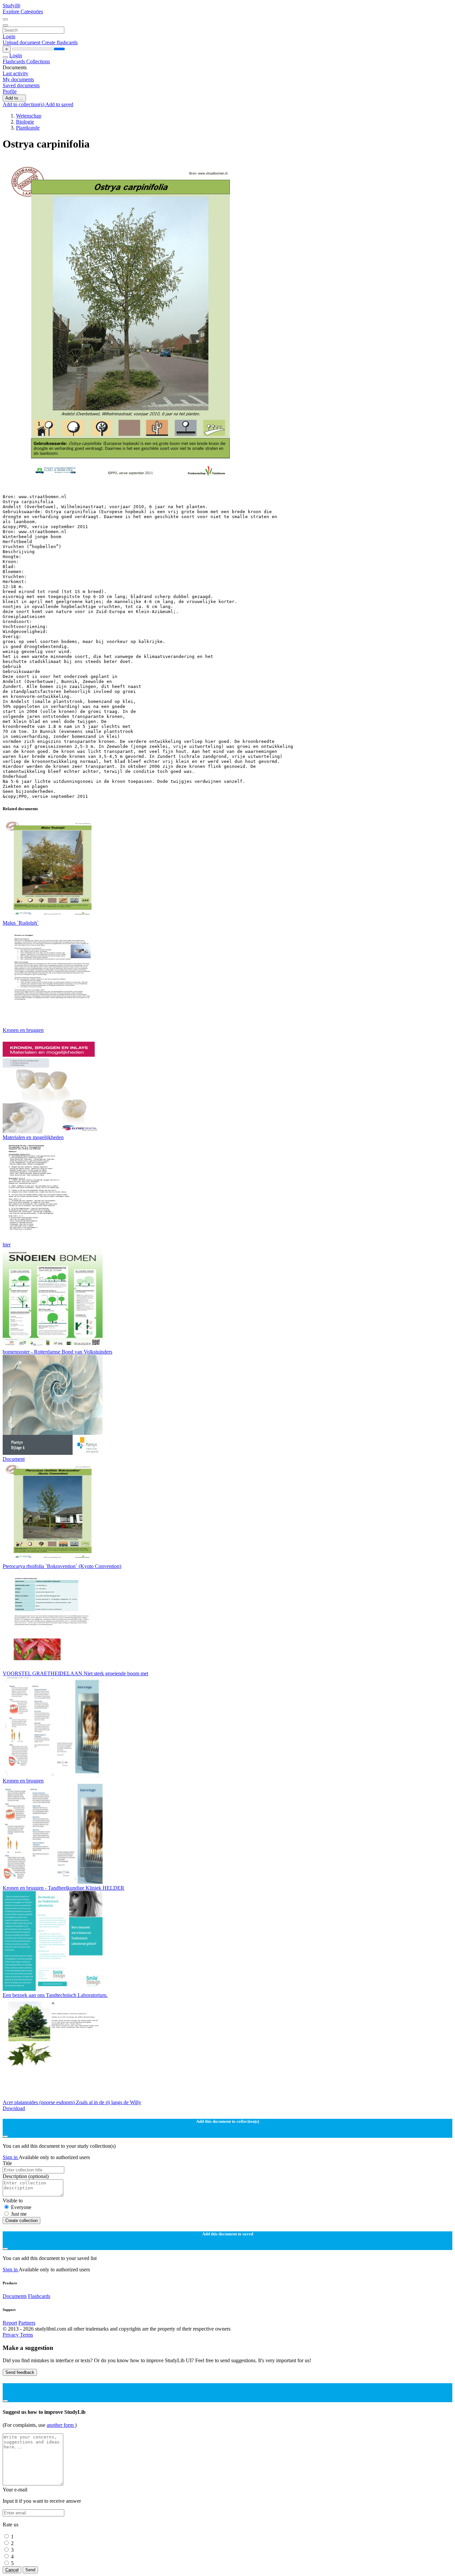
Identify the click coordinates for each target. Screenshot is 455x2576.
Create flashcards (60, 42)
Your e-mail (15, 2490)
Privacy (11, 2335)
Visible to (13, 2201)
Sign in (11, 2157)
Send (30, 2570)
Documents (15, 2296)
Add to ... (14, 98)
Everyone (21, 2207)
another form (61, 2425)
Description (26, 2176)
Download (14, 2108)
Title (7, 2163)
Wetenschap (29, 116)
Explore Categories (23, 11)
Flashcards (14, 61)
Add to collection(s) (24, 104)
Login (9, 36)
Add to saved (59, 104)
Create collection (21, 2221)
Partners (27, 2323)
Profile (10, 91)
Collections (38, 61)
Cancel (12, 2570)
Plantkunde (28, 128)
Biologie (25, 122)
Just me (19, 2214)
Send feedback (20, 2372)
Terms (26, 2335)
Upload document (22, 42)
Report (10, 2323)
